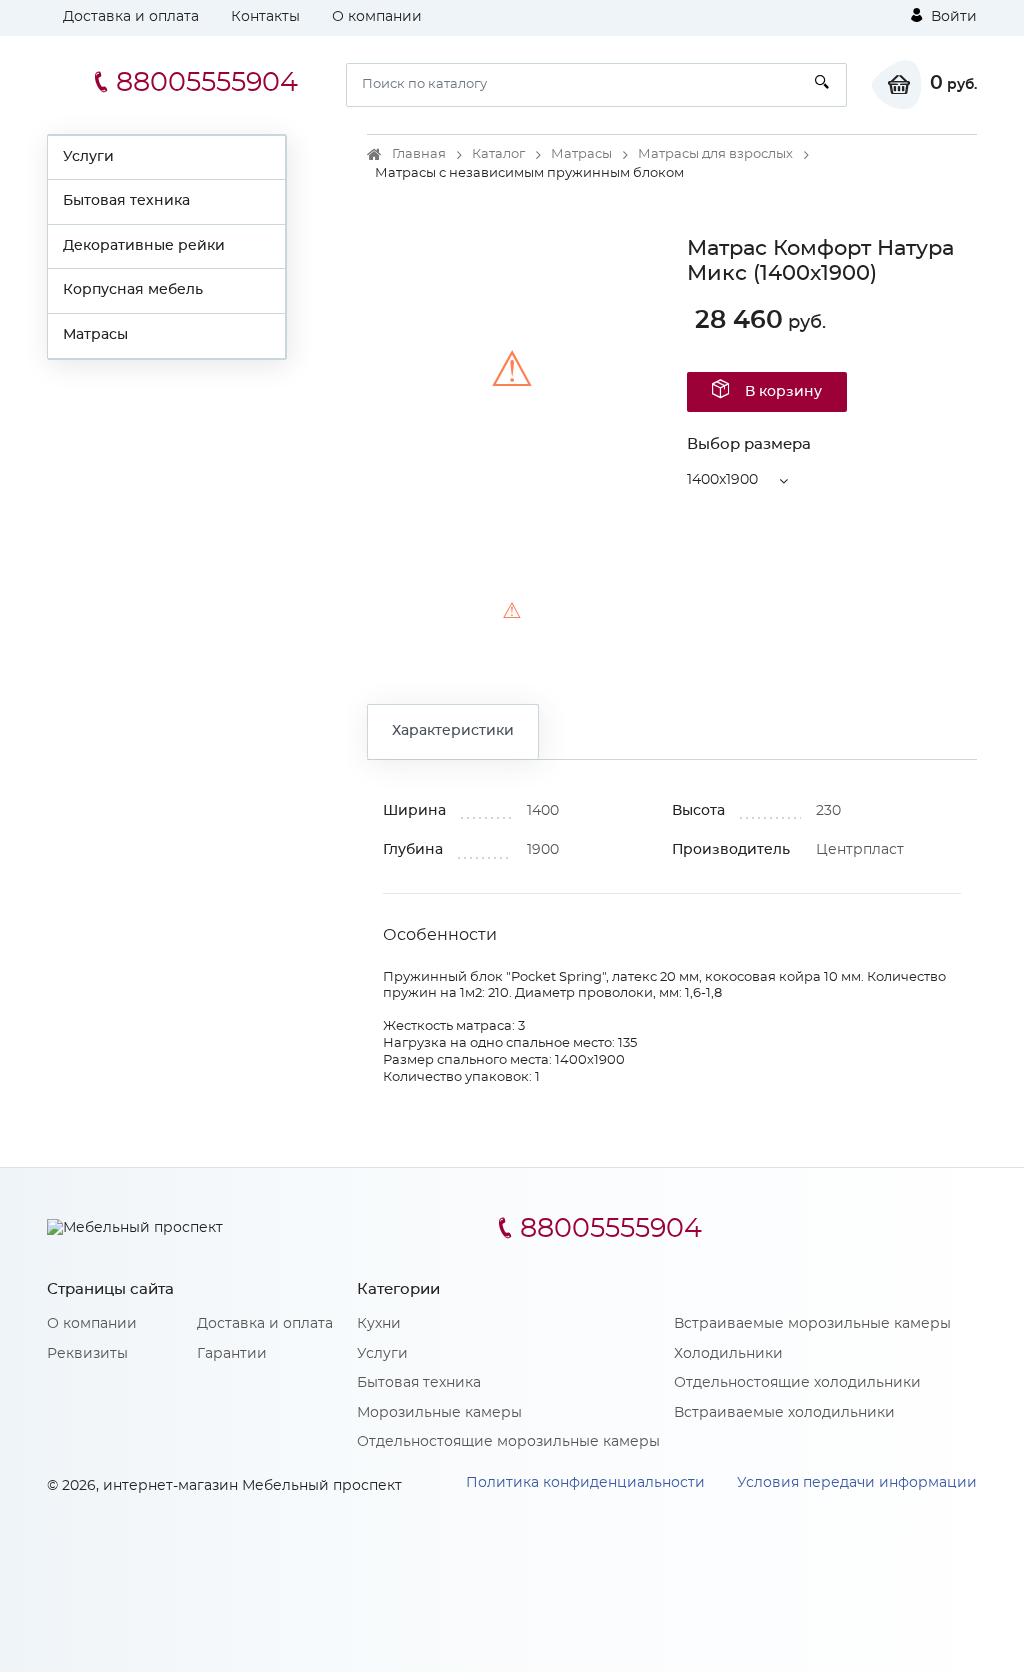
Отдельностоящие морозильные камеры (508, 1442)
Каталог (498, 154)
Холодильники (728, 1354)
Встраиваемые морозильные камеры (812, 1324)
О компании (377, 17)
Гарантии (232, 1354)
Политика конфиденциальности (585, 1483)
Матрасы (95, 335)
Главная (419, 154)
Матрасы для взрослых (715, 154)
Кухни (379, 1324)
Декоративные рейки (144, 246)
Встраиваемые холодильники (784, 1413)
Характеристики (453, 731)
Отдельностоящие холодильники (797, 1383)
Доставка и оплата (131, 17)
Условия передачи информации (857, 1483)
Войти (952, 17)
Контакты (265, 17)
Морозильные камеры (439, 1413)
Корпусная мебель (133, 290)
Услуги (88, 157)
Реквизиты (87, 1354)
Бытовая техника (126, 201)
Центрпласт (860, 850)
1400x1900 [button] (722, 480)
